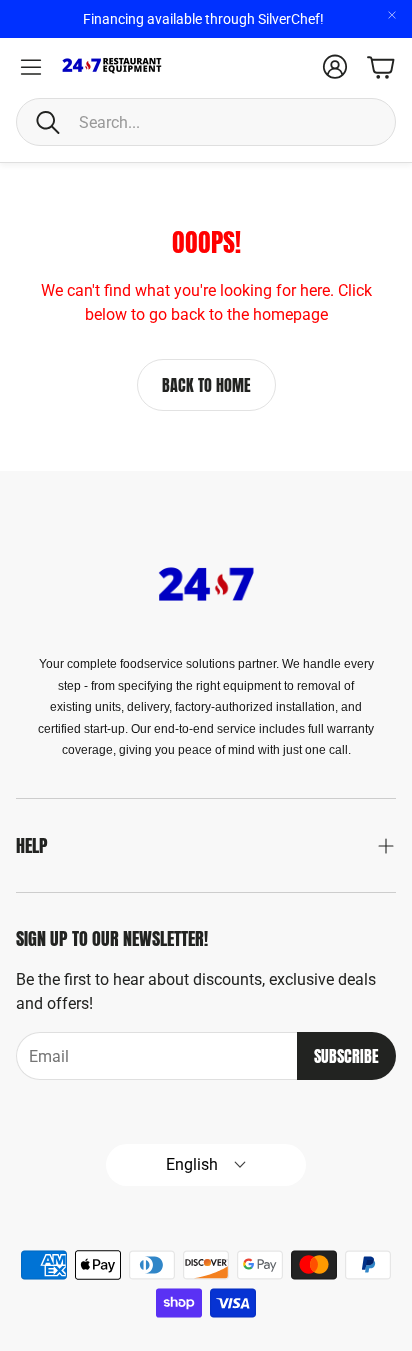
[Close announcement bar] (392, 15)
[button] (206, 122)
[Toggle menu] (31, 67)
